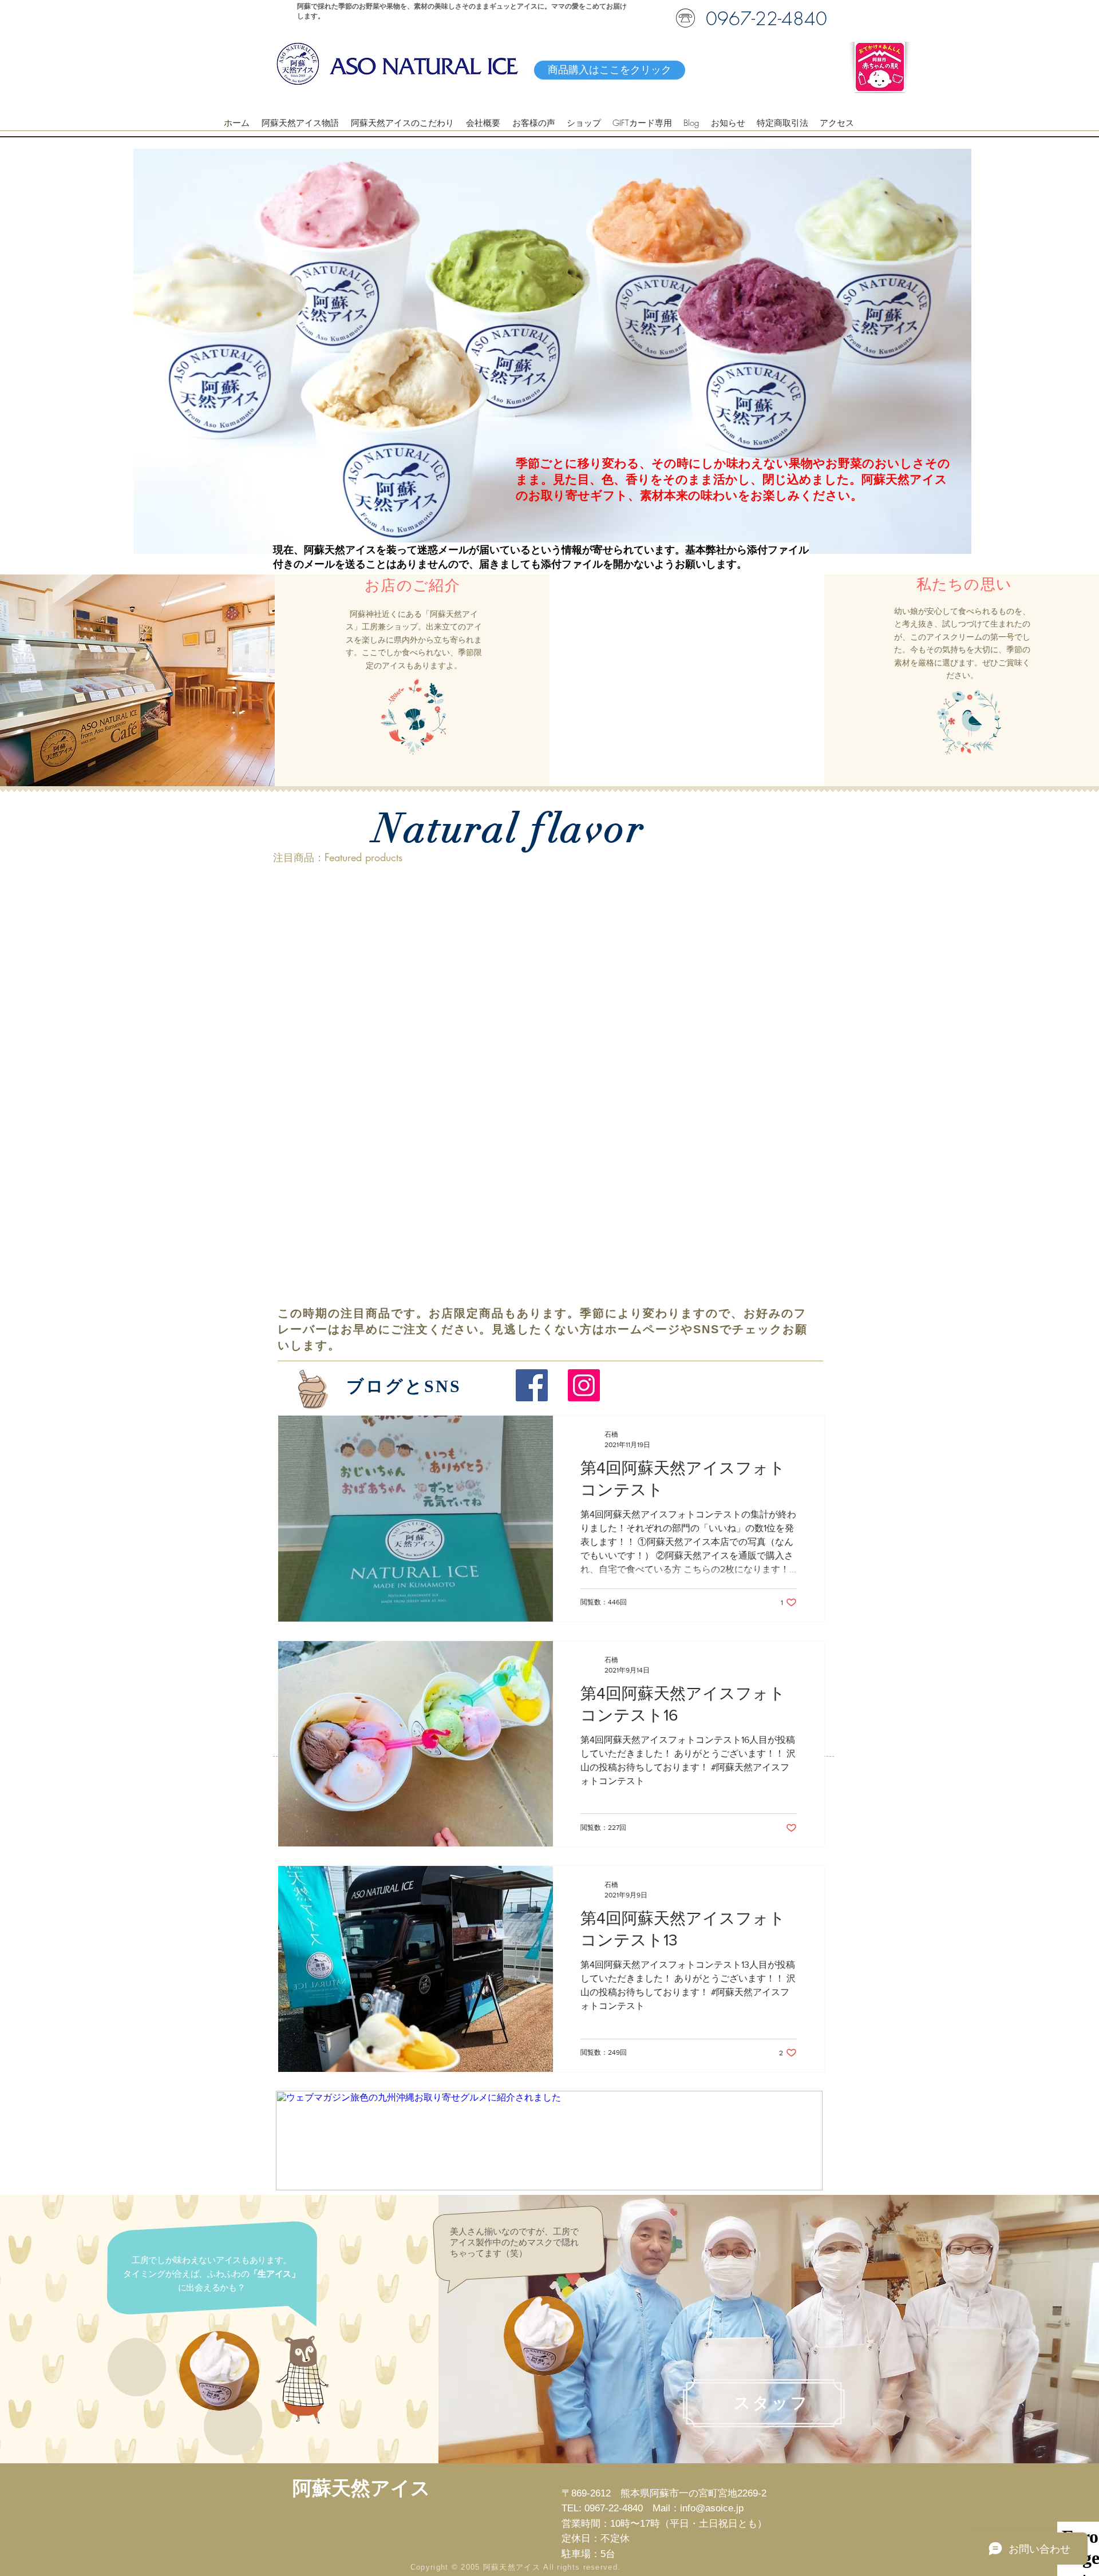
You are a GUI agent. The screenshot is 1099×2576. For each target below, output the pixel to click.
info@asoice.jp (712, 2508)
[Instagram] (584, 1385)
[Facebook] (532, 1385)
